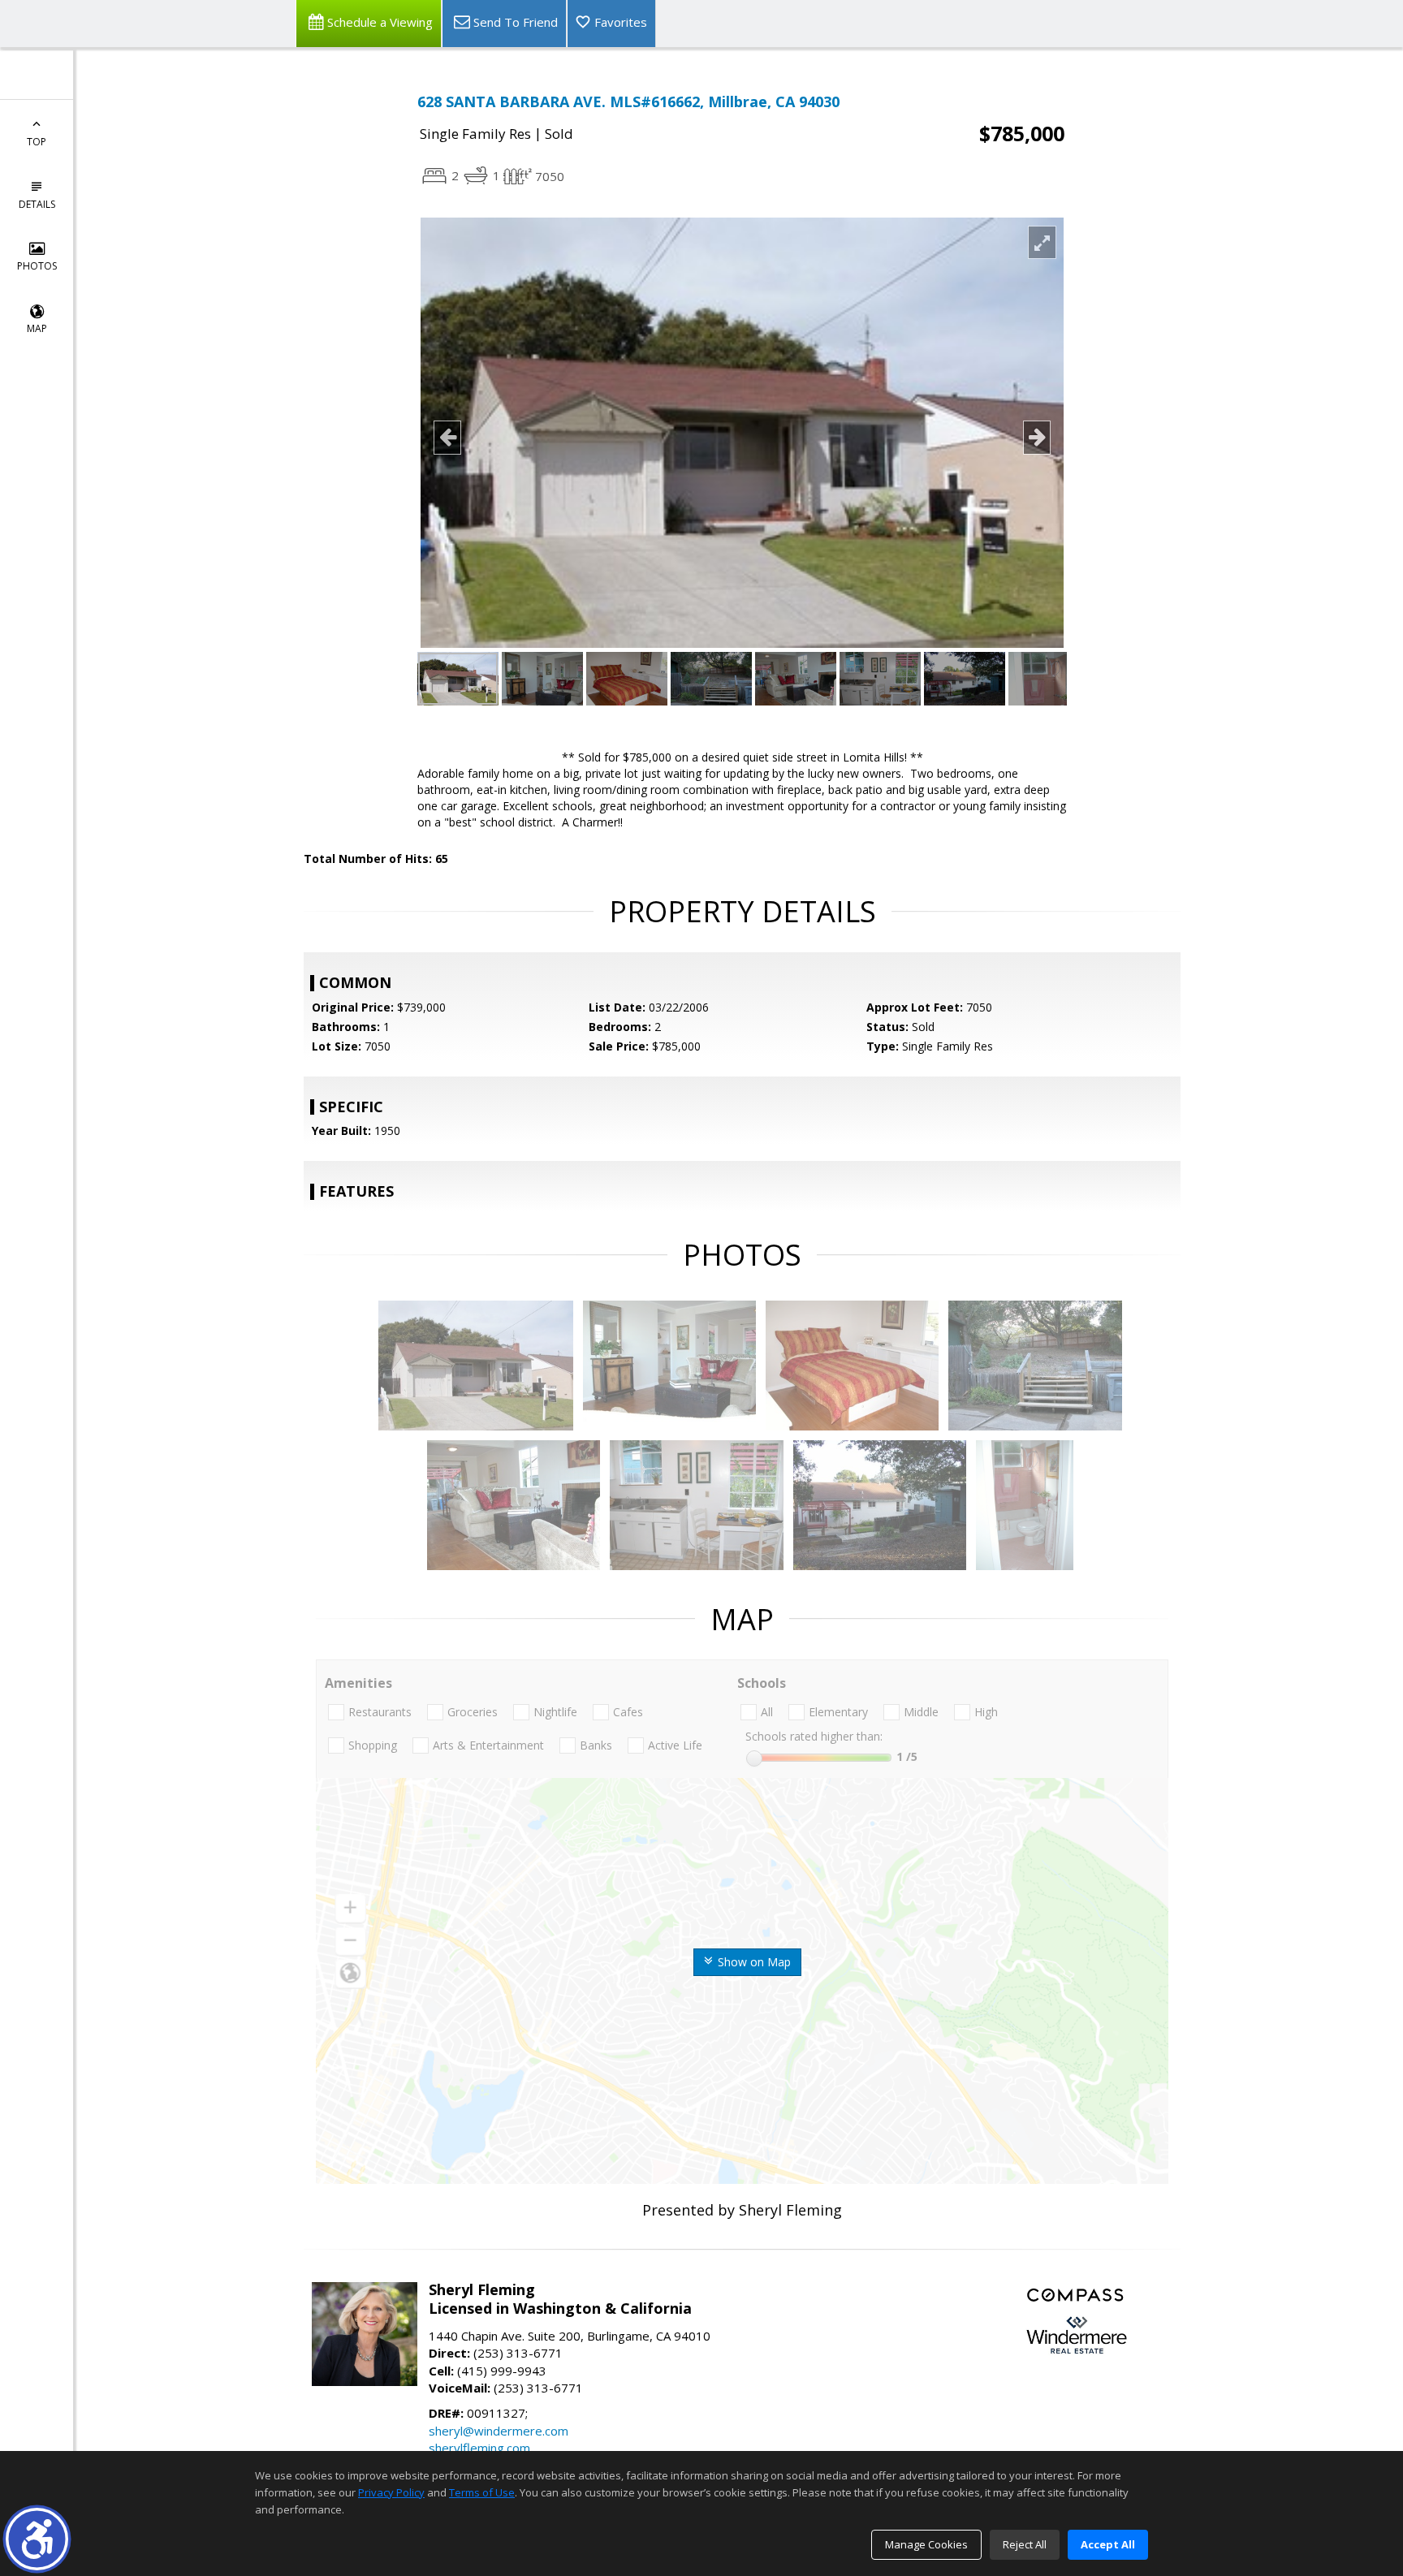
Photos (37, 266)
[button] (37, 2539)
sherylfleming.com (479, 2448)
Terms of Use (482, 2492)
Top (37, 142)
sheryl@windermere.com (499, 2431)
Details (37, 204)
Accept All (1108, 2544)
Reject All (1025, 2544)
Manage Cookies (926, 2544)
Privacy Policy (391, 2492)
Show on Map (753, 1962)
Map (37, 328)
